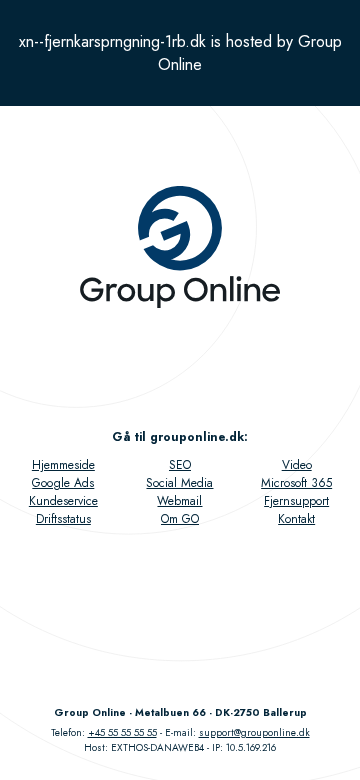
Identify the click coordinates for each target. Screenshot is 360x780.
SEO (180, 465)
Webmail (179, 501)
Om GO (180, 519)
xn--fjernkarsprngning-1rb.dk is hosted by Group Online (180, 53)
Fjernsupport (296, 501)
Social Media (179, 483)
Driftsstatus (63, 519)
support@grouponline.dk (254, 732)
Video (297, 465)
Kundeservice (63, 501)
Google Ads (63, 483)
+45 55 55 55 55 (122, 732)
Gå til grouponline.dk (178, 437)
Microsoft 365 (296, 483)
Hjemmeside (63, 465)
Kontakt (296, 519)
